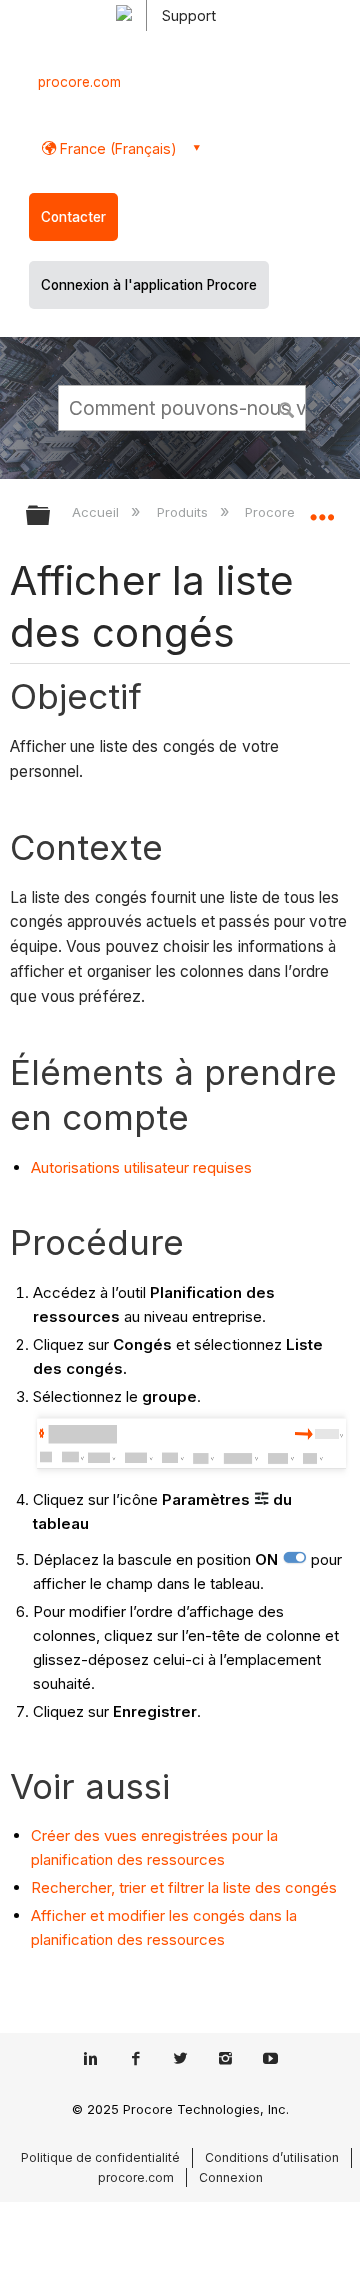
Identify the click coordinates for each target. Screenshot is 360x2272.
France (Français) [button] (116, 148)
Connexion (231, 2177)
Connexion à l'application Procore (149, 285)
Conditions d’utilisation (272, 2157)
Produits (184, 512)
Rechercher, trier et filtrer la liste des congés (184, 1887)
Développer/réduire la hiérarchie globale (51, 516)
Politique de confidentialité (100, 2157)
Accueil (97, 512)
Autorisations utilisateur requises (141, 1167)
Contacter (73, 217)
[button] (288, 407)
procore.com (79, 82)
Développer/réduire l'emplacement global (322, 509)
